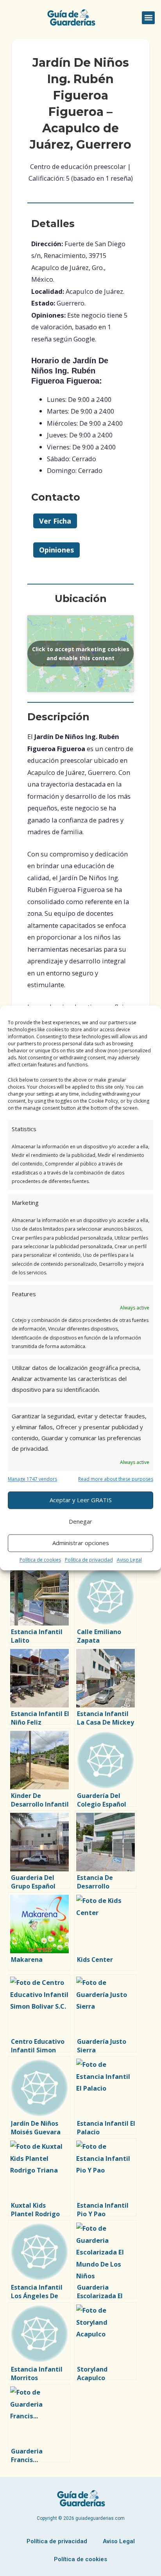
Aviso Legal (129, 1560)
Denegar (80, 1522)
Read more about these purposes (116, 1479)
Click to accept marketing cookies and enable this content (81, 654)
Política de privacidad (89, 1560)
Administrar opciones (81, 1543)
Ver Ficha (55, 521)
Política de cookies (40, 1560)
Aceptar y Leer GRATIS (81, 1500)
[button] (148, 18)
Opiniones (56, 550)
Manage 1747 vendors (32, 1479)
